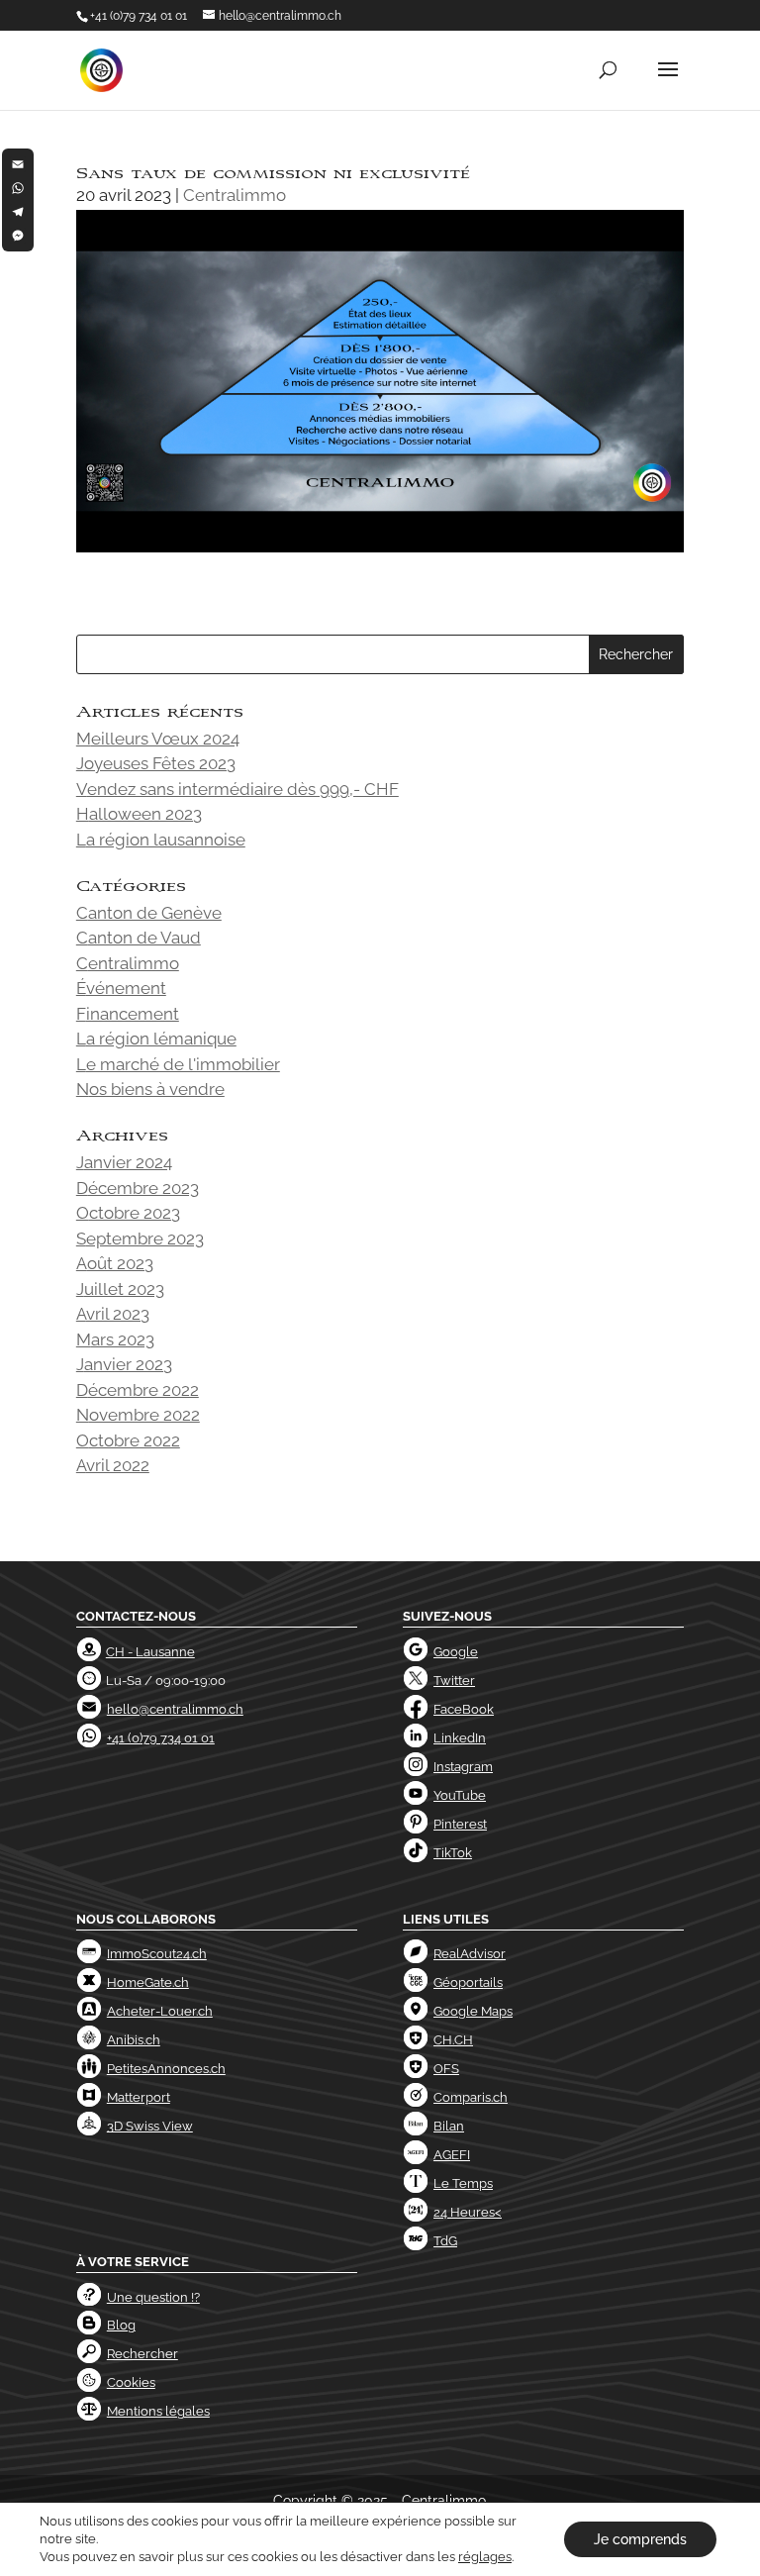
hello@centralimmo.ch (175, 1709)
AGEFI (452, 2155)
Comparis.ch (471, 2097)
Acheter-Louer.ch (160, 2011)
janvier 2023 (124, 1364)
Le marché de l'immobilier (178, 1064)
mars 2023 (115, 1339)
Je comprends (640, 2539)
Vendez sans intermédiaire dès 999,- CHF (237, 789)
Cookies (131, 2382)
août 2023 (115, 1263)
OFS (446, 2069)
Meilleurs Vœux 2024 (158, 739)
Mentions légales (158, 2411)
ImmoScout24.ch (157, 1954)
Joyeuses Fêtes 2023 (156, 763)
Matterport (139, 2097)
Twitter (454, 1681)
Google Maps (473, 2011)
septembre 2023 (140, 1238)
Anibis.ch (134, 2040)
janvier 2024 (124, 1162)
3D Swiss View (150, 2126)
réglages (485, 2557)
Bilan (449, 2126)
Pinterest (460, 1824)
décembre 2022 (138, 1390)
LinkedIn (460, 1738)
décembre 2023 (138, 1188)
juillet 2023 (120, 1289)
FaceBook (464, 1709)
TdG (445, 2241)
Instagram (463, 1767)
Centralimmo (235, 195)
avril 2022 (113, 1465)
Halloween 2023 (139, 814)
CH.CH (453, 2040)
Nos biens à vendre (150, 1089)
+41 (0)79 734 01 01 (139, 16)
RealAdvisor (470, 1954)
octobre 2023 (128, 1213)
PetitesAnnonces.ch (166, 2069)
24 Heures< (468, 2212)
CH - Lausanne (150, 1652)
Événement (121, 988)
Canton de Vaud (139, 938)
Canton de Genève (149, 913)
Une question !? (153, 2297)
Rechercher (142, 2354)
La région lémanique (156, 1039)
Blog (121, 2325)
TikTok (453, 1853)
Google (456, 1652)
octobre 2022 (128, 1440)
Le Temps (463, 2183)
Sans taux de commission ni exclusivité (273, 174)
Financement (128, 1014)
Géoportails (468, 1982)
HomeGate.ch (148, 1982)
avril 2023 (113, 1314)
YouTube (460, 1795)
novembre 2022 (138, 1415)
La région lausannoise (161, 840)
